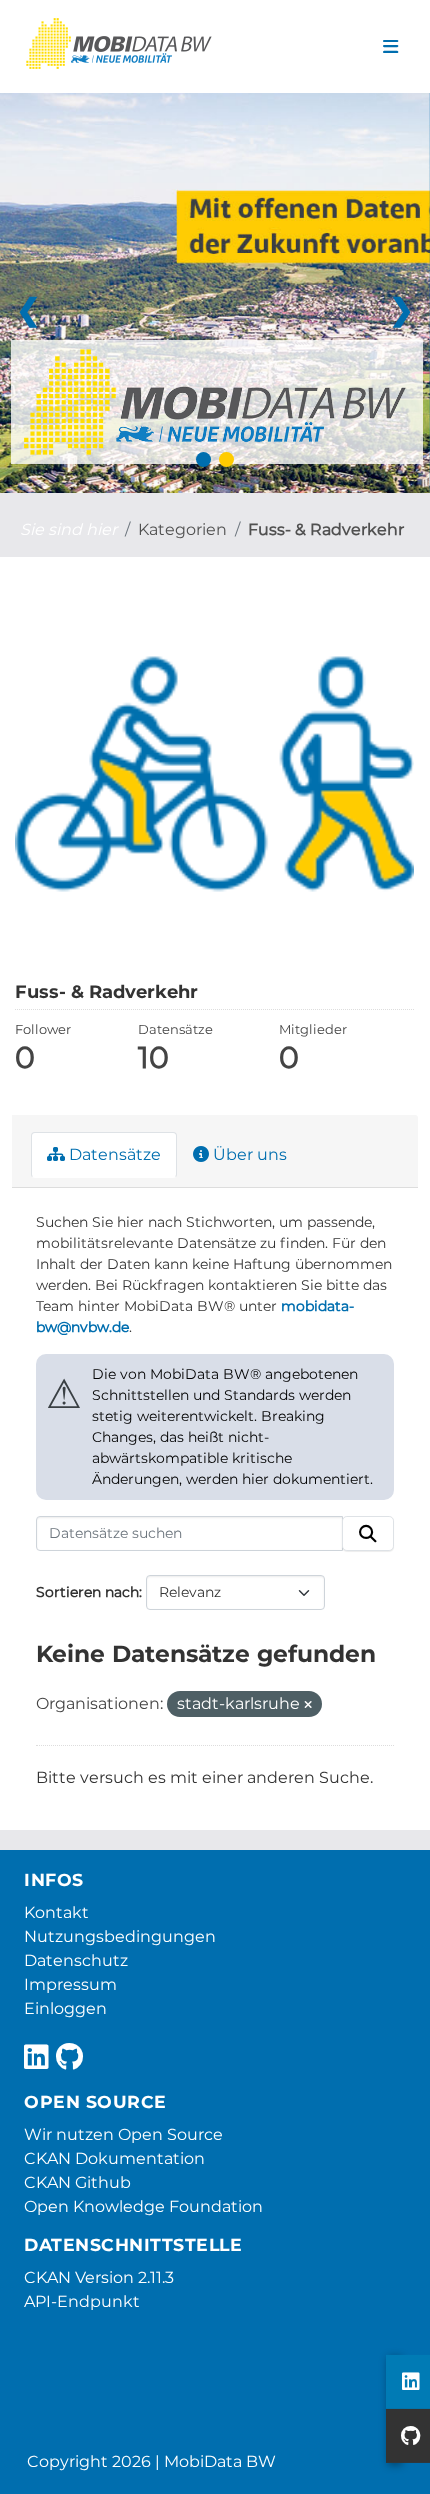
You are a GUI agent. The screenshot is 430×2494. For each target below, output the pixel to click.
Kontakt (56, 1912)
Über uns (248, 1154)
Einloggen (65, 2008)
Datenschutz (76, 1960)
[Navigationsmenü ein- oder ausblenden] (390, 47)
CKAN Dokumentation (114, 2158)
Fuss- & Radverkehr (326, 529)
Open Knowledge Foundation (143, 2206)
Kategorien (182, 529)
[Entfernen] (308, 1705)
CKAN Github (77, 2182)
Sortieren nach (87, 1592)
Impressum (70, 1984)
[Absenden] (368, 1534)
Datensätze (113, 1154)
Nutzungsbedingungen (120, 1936)
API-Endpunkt (82, 2301)
